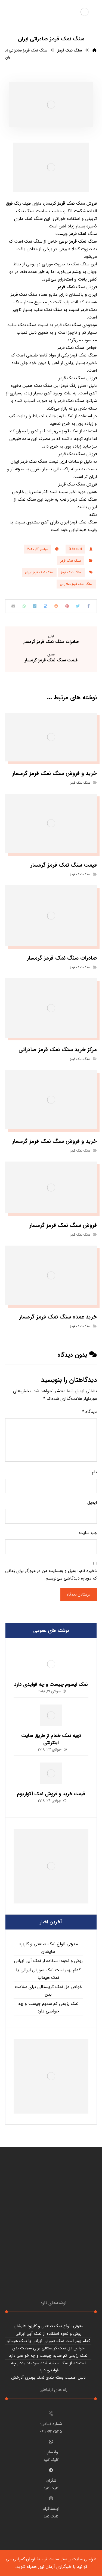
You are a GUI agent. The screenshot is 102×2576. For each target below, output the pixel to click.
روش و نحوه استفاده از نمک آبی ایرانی (48, 1961)
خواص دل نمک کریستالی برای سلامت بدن (48, 1991)
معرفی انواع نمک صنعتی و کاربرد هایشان (48, 1948)
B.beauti (75, 549)
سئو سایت (58, 2559)
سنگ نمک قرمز (71, 561)
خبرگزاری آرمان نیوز (55, 2567)
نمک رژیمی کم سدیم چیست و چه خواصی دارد (48, 2007)
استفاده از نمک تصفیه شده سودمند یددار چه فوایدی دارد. (48, 2367)
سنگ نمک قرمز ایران (39, 572)
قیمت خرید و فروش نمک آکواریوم (51, 1794)
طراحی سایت (84, 2559)
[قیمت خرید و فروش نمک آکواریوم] (51, 1773)
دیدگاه (89, 1412)
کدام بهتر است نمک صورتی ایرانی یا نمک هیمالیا (48, 1974)
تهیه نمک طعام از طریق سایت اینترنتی (51, 1739)
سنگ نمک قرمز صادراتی (76, 584)
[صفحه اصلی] (94, 50)
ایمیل (92, 1502)
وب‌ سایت (88, 1533)
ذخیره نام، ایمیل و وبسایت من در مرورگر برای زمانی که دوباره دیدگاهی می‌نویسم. (51, 1575)
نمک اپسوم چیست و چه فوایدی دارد (51, 1684)
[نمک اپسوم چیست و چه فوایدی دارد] (51, 1664)
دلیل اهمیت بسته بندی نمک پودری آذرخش (48, 2378)
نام (94, 1472)
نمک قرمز (66, 203)
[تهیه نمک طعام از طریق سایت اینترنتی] (51, 1715)
